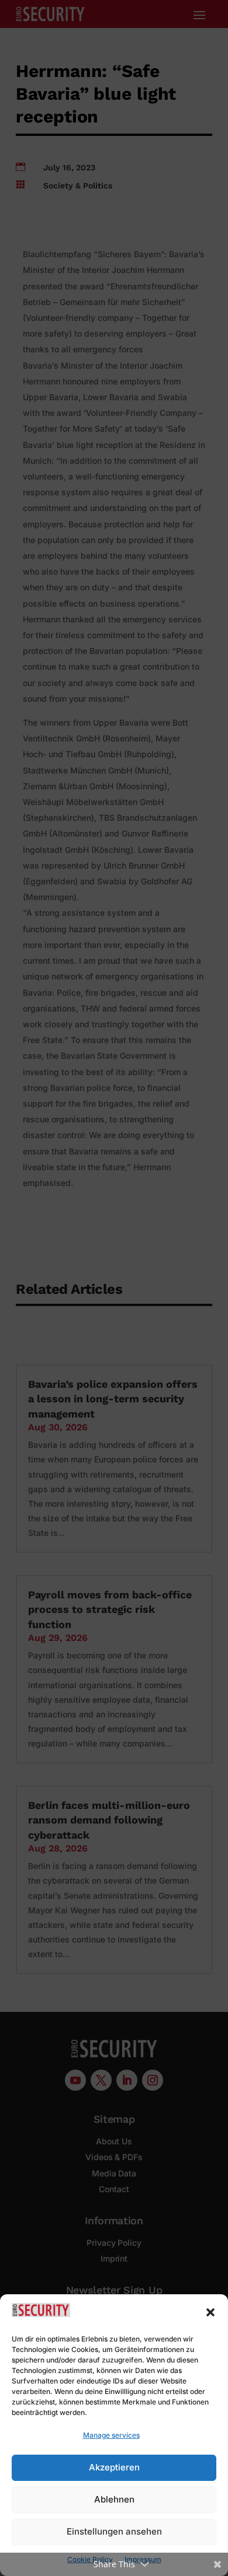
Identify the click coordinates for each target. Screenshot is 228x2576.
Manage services (111, 2435)
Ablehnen (114, 2499)
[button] (210, 2312)
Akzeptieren (114, 2467)
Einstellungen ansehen (114, 2531)
